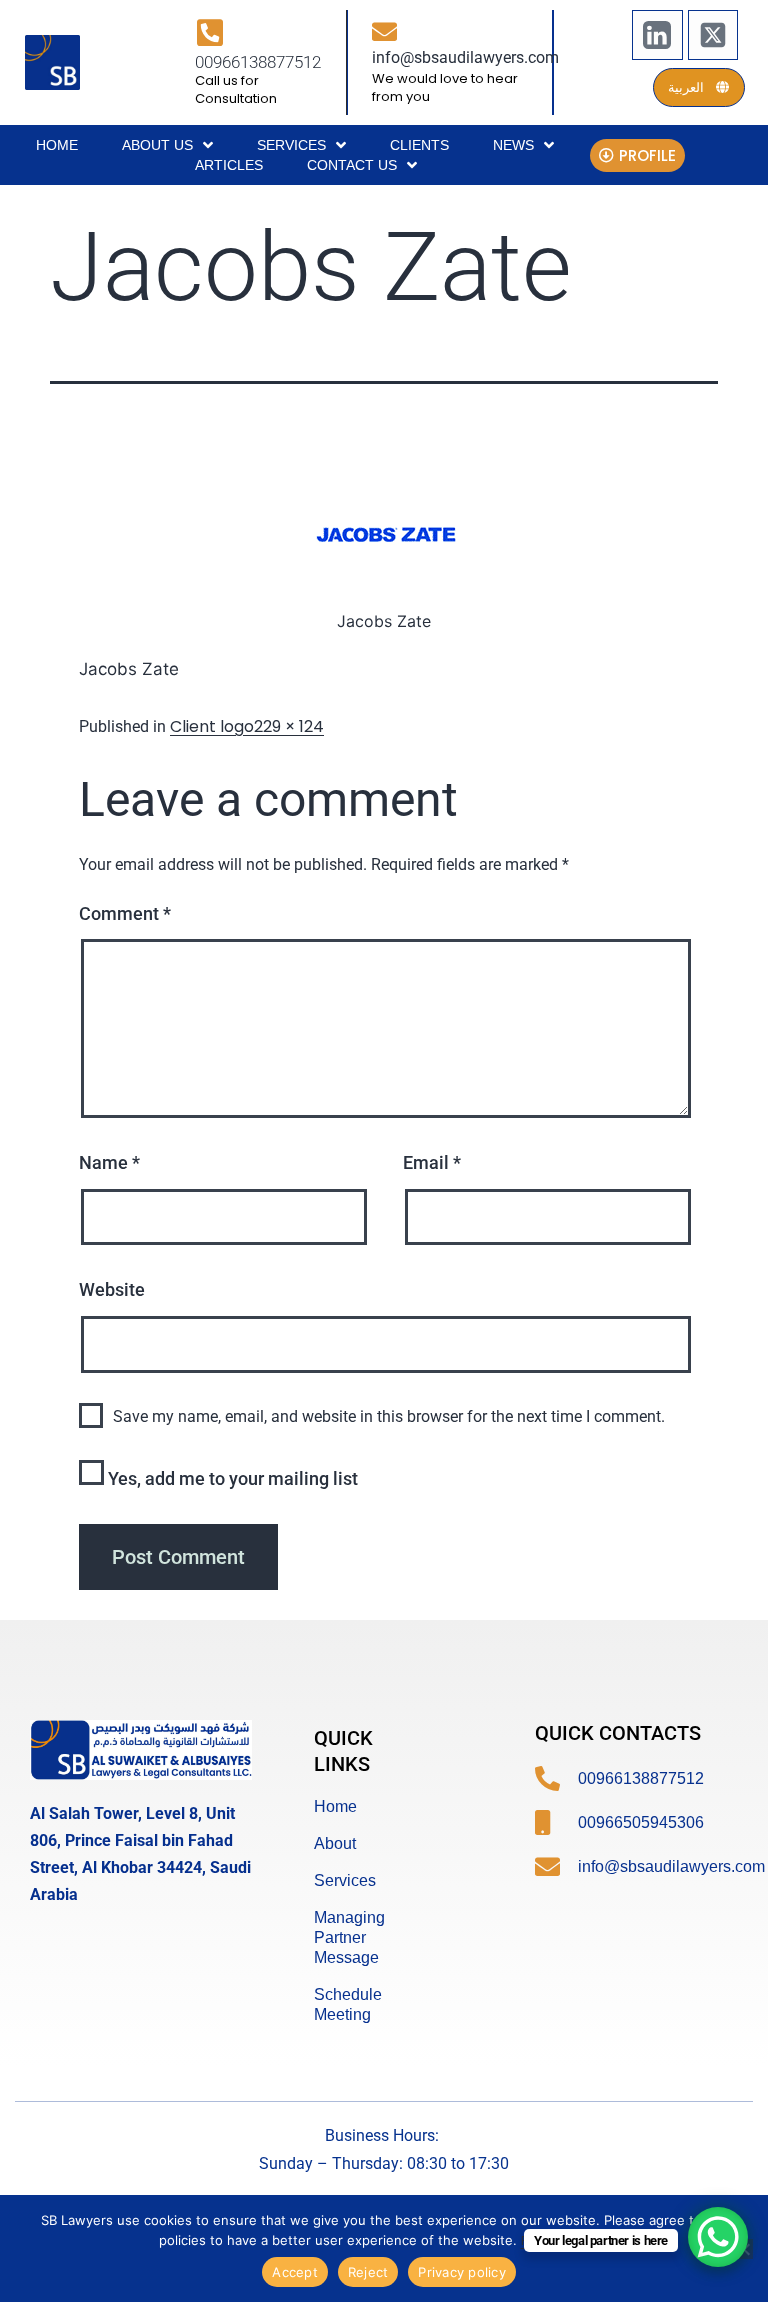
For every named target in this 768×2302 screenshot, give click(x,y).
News (513, 145)
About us (157, 145)
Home (57, 145)
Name (109, 1162)
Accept (295, 2272)
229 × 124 (289, 726)
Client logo (212, 726)
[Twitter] (713, 35)
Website (112, 1289)
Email (432, 1162)
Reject (368, 2272)
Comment (125, 913)
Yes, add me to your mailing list (231, 1478)
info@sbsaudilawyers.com (465, 57)
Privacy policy (462, 2272)
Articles (229, 165)
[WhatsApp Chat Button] (718, 2237)
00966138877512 (258, 62)
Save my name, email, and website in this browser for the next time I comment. (389, 1416)
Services (291, 145)
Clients (419, 145)
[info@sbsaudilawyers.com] (384, 31)
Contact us (352, 165)
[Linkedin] (657, 35)
